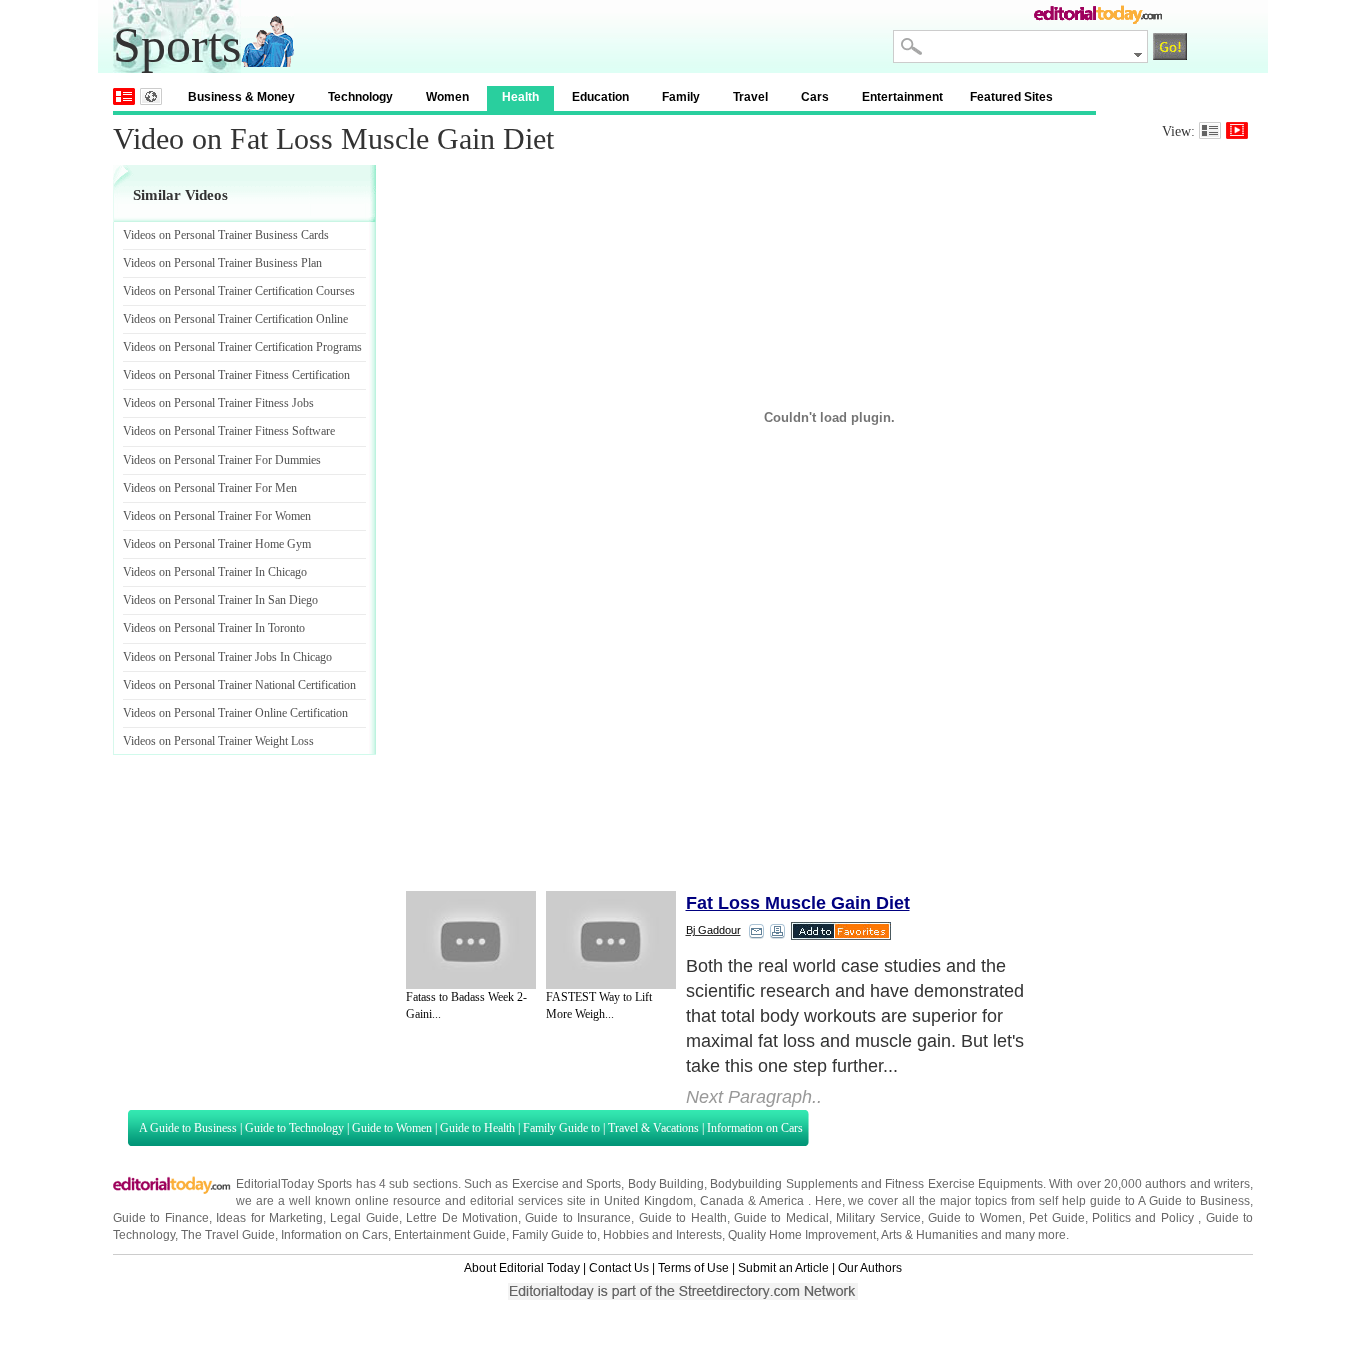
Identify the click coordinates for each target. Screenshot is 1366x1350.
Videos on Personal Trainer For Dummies (222, 460)
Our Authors (870, 1268)
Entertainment (902, 97)
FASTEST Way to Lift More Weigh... (599, 1005)
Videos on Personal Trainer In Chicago (215, 572)
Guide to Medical (781, 1218)
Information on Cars (755, 1128)
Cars (815, 97)
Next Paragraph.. (754, 1097)
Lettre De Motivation (462, 1218)
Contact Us (619, 1268)
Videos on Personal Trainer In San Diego (220, 600)
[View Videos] (1237, 130)
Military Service (878, 1218)
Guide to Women (392, 1128)
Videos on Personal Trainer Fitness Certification (236, 375)
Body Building (666, 1184)
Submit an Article (783, 1268)
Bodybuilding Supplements (783, 1184)
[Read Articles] (1210, 130)
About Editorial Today (522, 1268)
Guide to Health (477, 1128)
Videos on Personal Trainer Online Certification (235, 713)
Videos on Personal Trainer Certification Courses (239, 291)
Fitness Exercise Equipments (964, 1184)
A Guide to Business (188, 1128)
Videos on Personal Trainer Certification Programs (242, 347)
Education (600, 97)
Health (520, 97)
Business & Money (241, 97)
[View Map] (151, 96)
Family (681, 97)
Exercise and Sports (567, 1184)
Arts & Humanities (929, 1235)
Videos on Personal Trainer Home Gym (217, 544)
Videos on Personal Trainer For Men (210, 488)
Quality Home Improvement (802, 1235)
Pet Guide (1056, 1218)
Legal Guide (364, 1218)
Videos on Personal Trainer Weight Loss (218, 741)
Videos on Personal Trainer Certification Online (235, 319)
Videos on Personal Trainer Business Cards (226, 235)
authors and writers (1197, 1184)
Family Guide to (561, 1128)
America (781, 1201)
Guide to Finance (161, 1218)
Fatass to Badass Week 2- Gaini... (466, 1005)
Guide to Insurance (578, 1218)
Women (447, 97)
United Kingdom (648, 1201)
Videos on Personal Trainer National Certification (239, 685)
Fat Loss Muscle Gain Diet (798, 903)
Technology (360, 97)
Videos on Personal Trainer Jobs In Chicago (227, 657)
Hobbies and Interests (662, 1235)
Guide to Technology (294, 1128)
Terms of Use (693, 1268)
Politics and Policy (1145, 1218)
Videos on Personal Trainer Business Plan (222, 263)
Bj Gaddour (713, 930)
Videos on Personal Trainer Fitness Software (229, 431)
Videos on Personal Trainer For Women (217, 516)
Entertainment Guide (450, 1235)
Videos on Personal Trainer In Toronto (214, 628)
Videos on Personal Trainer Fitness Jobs (218, 403)
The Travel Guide (228, 1235)
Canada (722, 1201)
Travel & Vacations (653, 1128)
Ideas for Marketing (269, 1218)
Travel (750, 97)
